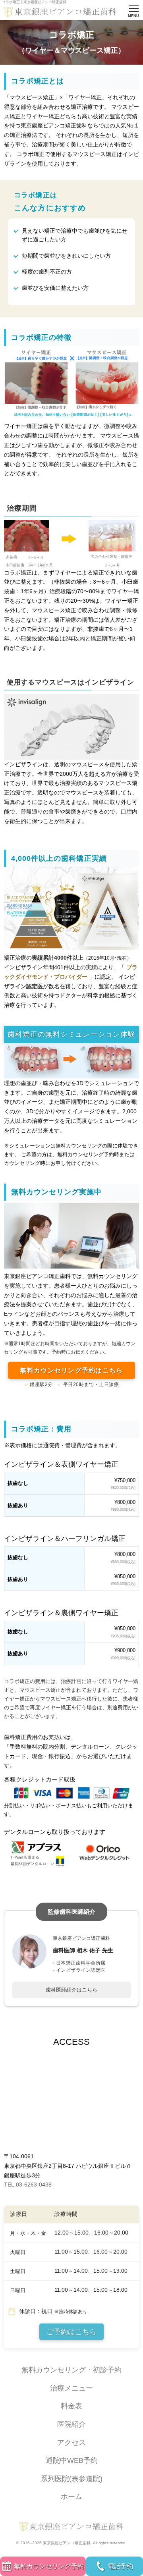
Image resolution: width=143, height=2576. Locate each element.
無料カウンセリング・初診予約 (71, 2370)
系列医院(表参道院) (71, 2479)
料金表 (71, 2406)
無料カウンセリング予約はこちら (71, 1370)
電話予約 (120, 2566)
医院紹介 (71, 2424)
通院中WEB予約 (72, 2460)
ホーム (71, 2497)
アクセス (71, 2443)
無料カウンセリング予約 (49, 2566)
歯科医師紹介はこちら (71, 1990)
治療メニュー (71, 2388)
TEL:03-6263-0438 (28, 2185)
